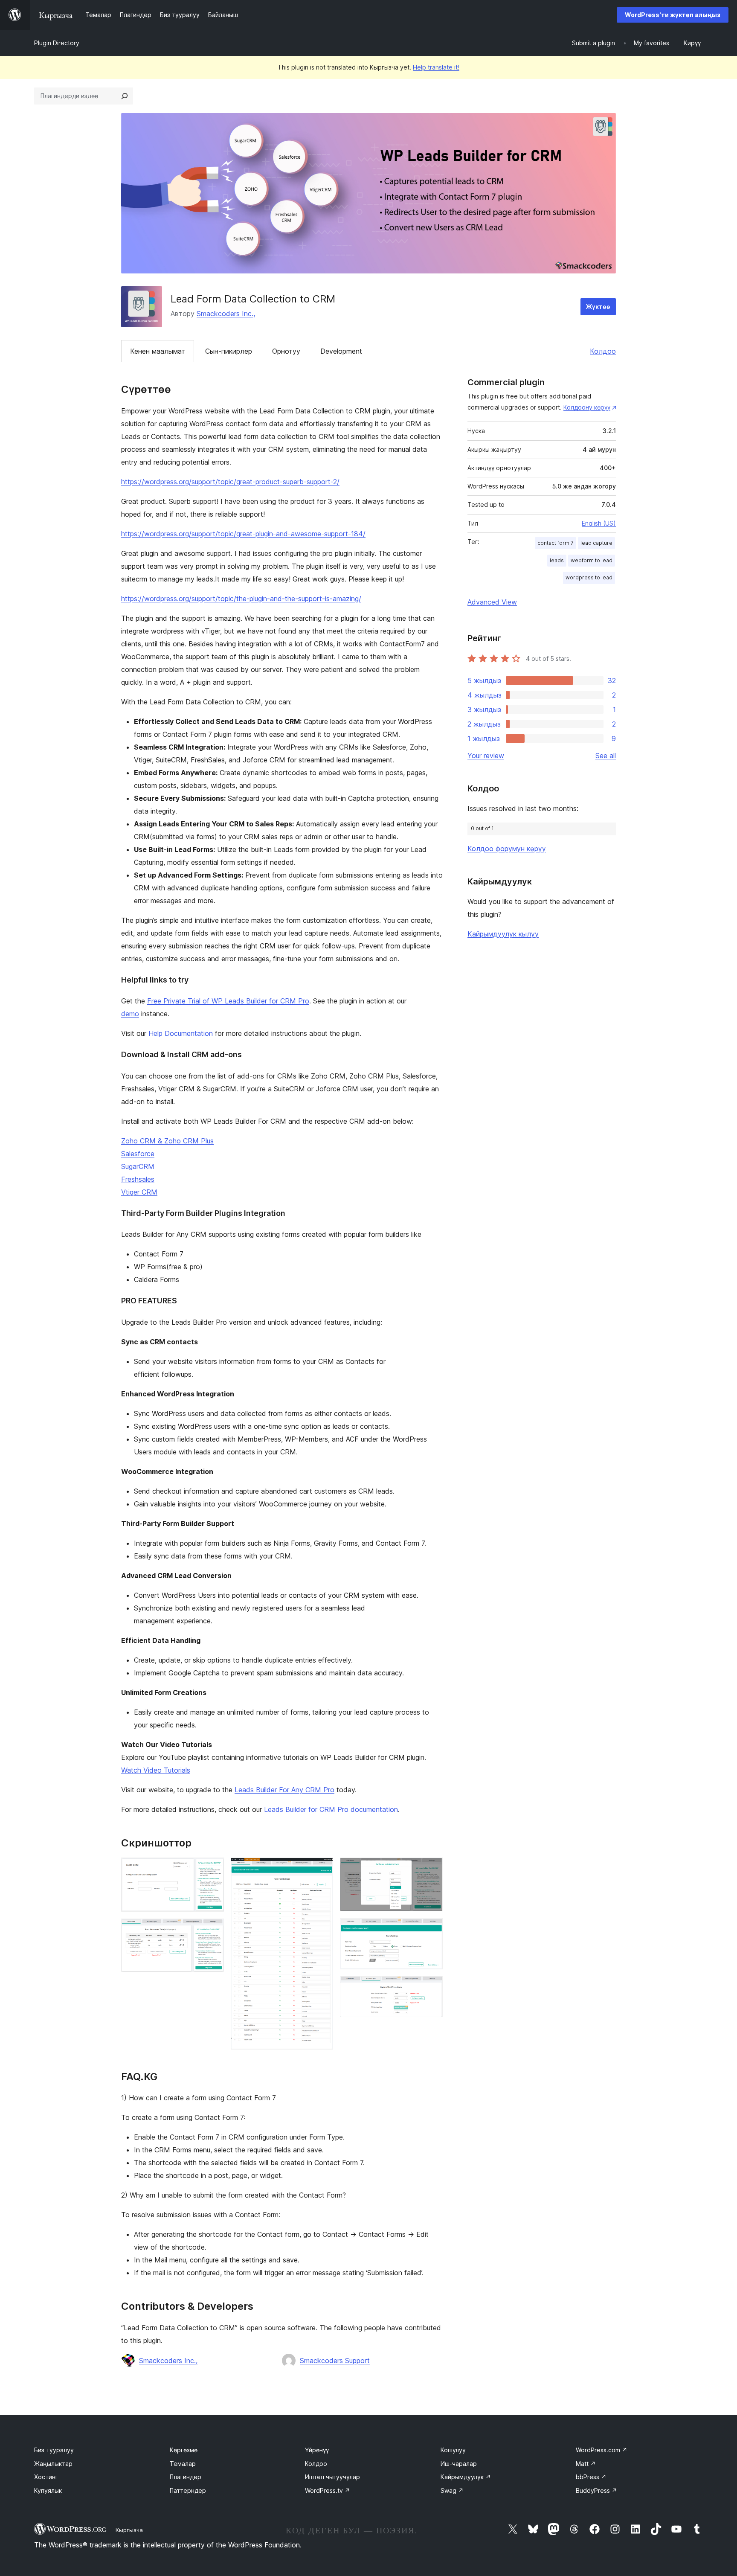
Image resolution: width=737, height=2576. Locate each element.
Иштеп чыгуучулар (332, 2477)
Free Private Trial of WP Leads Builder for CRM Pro (228, 1001)
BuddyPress (596, 2490)
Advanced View (492, 602)
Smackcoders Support (335, 2361)
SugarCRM (138, 1166)
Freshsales (138, 1179)
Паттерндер (188, 2490)
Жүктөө (598, 307)
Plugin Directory (57, 43)
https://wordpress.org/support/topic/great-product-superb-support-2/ (230, 482)
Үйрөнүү (317, 2450)
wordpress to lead (589, 577)
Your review (486, 756)
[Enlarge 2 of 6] (212, 1930)
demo (130, 1014)
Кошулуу (453, 2450)
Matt (586, 2464)
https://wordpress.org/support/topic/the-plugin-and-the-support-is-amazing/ (241, 599)
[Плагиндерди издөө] (125, 96)
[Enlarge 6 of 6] (431, 1988)
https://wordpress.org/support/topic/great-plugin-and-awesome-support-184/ (243, 534)
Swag (452, 2490)
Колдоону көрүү (587, 407)
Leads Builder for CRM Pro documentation (331, 1809)
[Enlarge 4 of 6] (431, 1869)
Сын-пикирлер (229, 351)
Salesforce (138, 1154)
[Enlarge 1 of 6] (212, 1869)
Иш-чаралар (459, 2464)
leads (557, 560)
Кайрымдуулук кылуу (503, 934)
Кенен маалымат (158, 351)
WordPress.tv (328, 2490)
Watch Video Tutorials (156, 1770)
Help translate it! (436, 67)
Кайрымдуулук (466, 2477)
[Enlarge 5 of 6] (431, 1930)
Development (341, 351)
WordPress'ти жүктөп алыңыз (673, 15)
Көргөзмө (184, 2450)
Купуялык (48, 2490)
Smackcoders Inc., (226, 314)
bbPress (591, 2477)
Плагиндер (186, 2477)
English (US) (599, 523)
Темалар (183, 2464)
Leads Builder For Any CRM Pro (284, 1790)
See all (606, 756)
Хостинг (46, 2477)
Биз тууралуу (54, 2450)
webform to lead (592, 560)
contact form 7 (556, 543)
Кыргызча (129, 2530)
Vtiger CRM (139, 1192)
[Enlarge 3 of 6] (322, 1869)
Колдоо (603, 351)
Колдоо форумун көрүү (507, 849)
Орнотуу (286, 351)
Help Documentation (181, 1033)
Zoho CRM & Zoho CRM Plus (167, 1141)
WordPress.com (602, 2450)
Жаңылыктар (53, 2464)
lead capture (596, 543)
